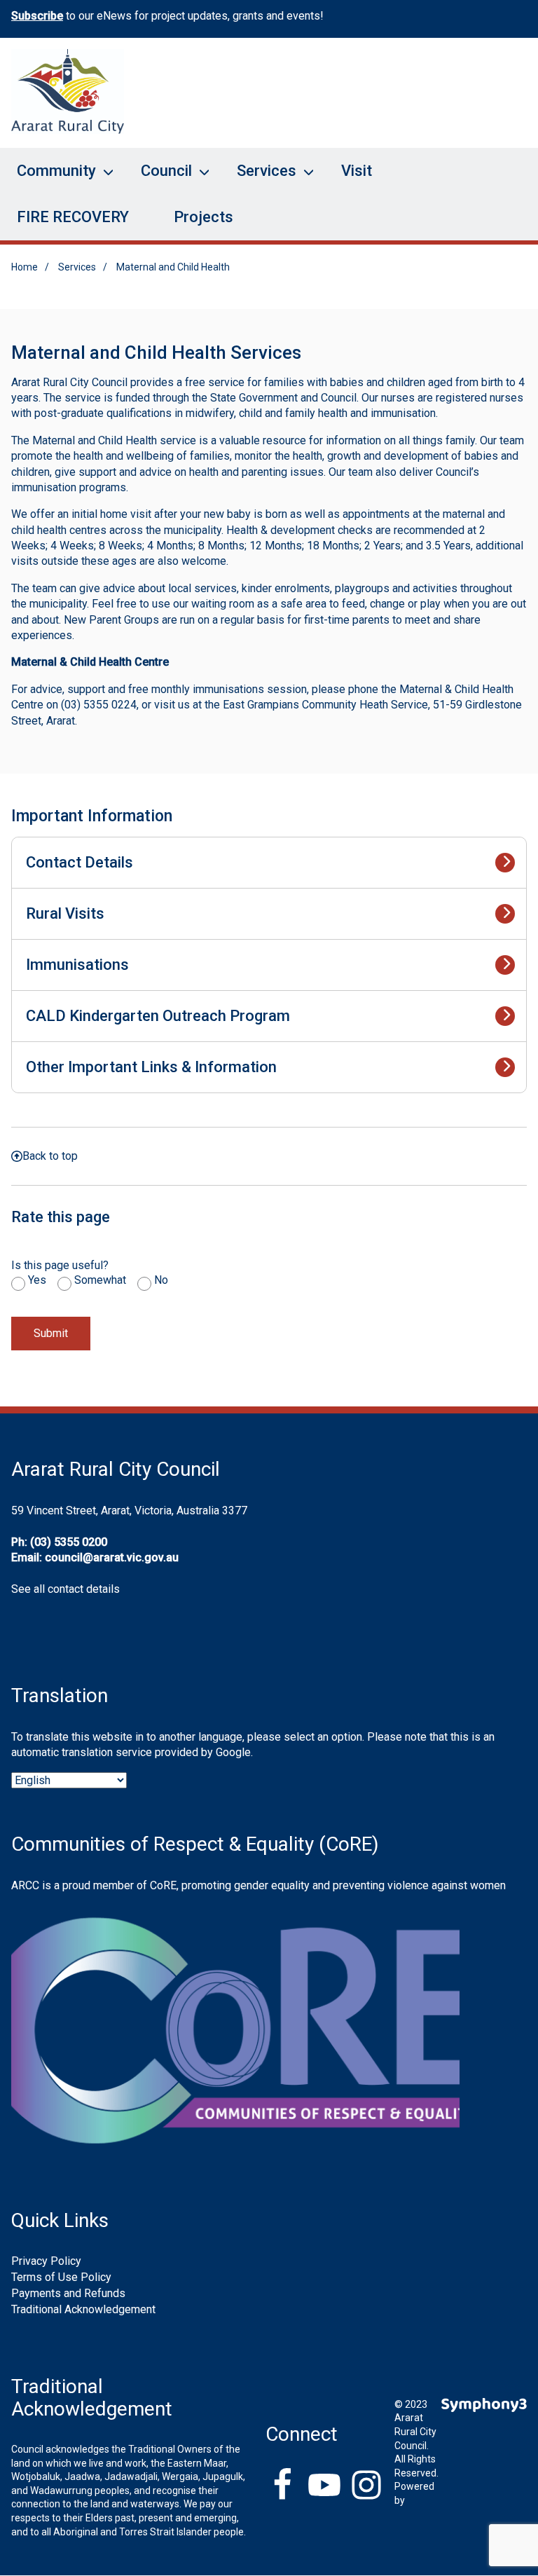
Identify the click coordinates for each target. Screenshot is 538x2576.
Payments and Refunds (68, 2293)
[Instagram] (366, 2486)
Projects (204, 217)
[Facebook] (282, 2486)
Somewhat (100, 1280)
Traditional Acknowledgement (83, 2309)
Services (258, 178)
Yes (37, 1280)
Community (48, 178)
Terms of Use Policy (61, 2277)
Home (25, 267)
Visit (357, 171)
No (161, 1280)
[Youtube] (324, 2486)
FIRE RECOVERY (73, 217)
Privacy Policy (46, 2261)
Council (158, 178)
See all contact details (65, 1589)
